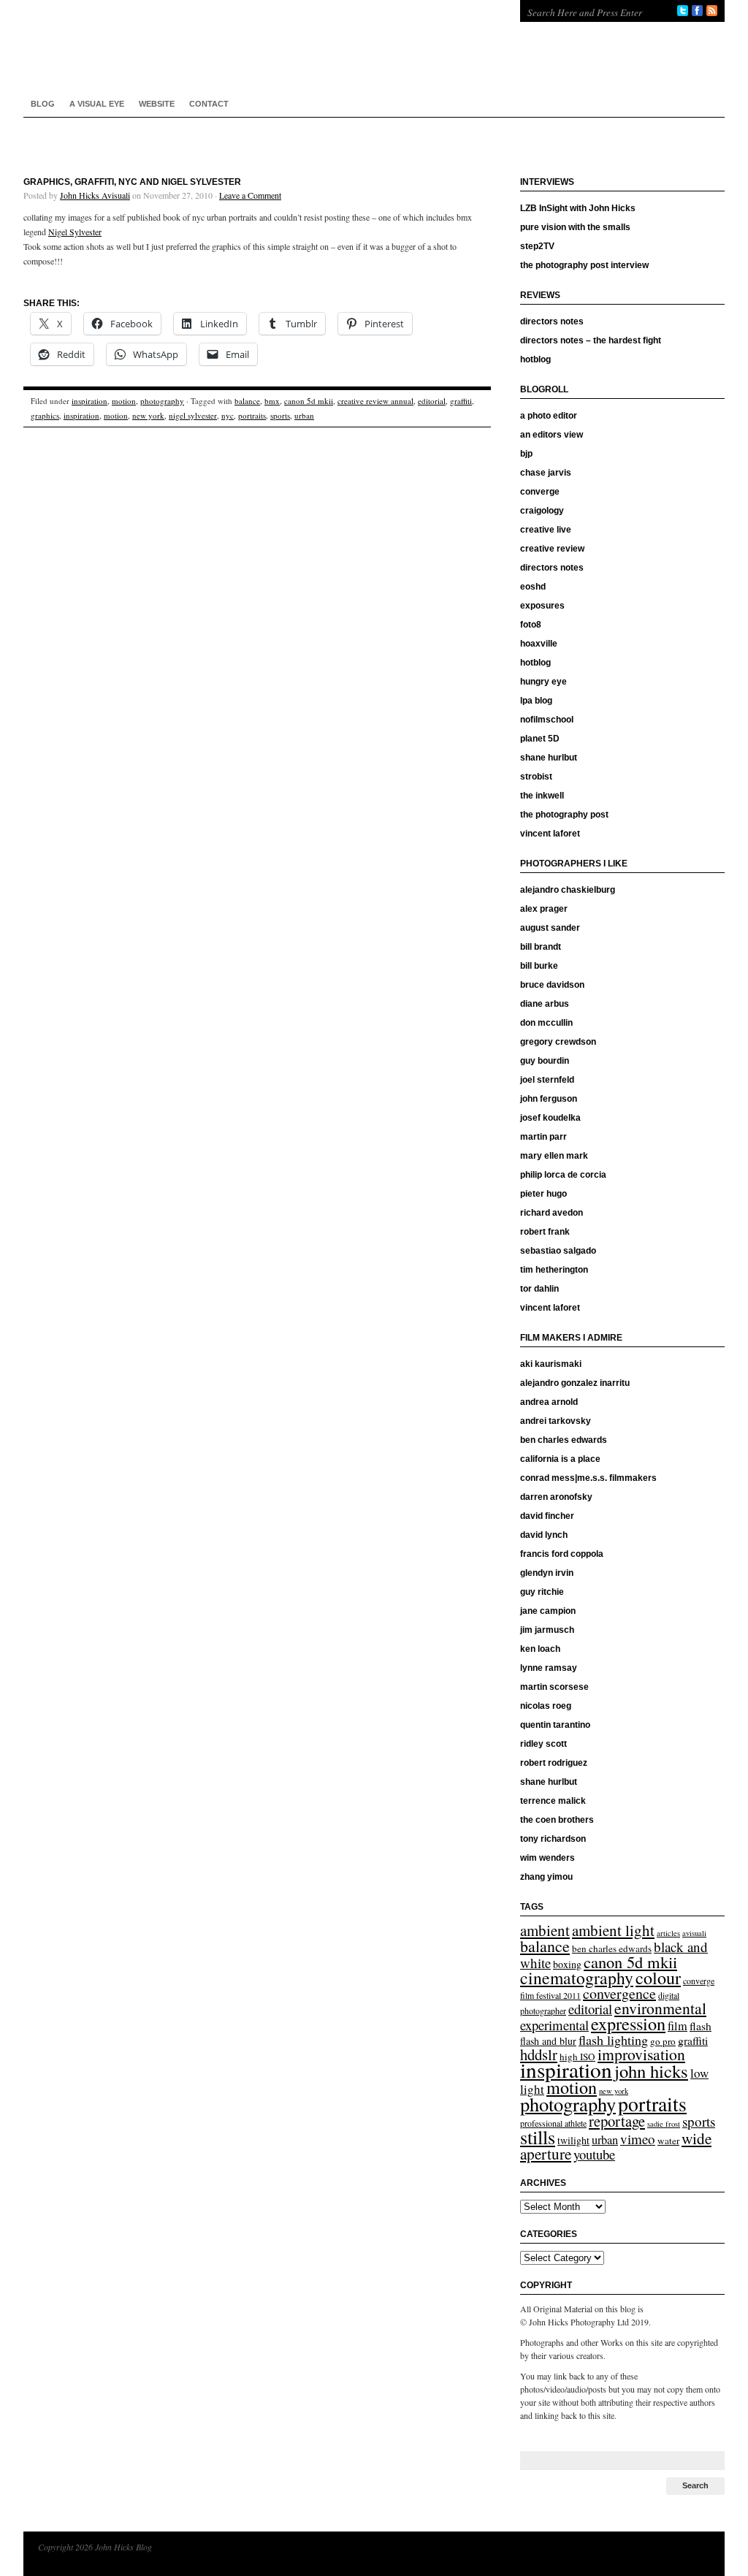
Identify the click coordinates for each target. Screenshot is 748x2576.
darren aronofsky (556, 1497)
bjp (526, 454)
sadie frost (664, 2124)
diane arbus (545, 1004)
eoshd (533, 587)
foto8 (531, 625)
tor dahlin (539, 1289)
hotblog (535, 359)
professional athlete (553, 2123)
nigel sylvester (193, 415)
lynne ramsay (549, 1668)
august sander (550, 928)
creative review (552, 549)
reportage (617, 2121)
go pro (663, 2041)
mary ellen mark (554, 1156)
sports (280, 415)
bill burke (539, 966)
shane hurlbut (549, 758)
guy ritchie (542, 1592)
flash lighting (613, 2040)
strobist (536, 777)
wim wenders (547, 1858)
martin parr (543, 1137)
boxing (567, 1964)
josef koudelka (550, 1118)
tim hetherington (554, 1270)
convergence (619, 1993)
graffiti (461, 401)
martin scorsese (554, 1687)
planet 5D (540, 739)
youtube (594, 2154)
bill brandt (541, 947)
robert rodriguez (554, 1763)
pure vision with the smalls (575, 227)
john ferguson (549, 1099)
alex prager (544, 909)
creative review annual (375, 401)
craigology (542, 511)
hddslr (539, 2054)
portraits (252, 415)
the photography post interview (584, 265)
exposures (542, 606)
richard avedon (552, 1213)
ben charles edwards (564, 1440)
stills (538, 2137)
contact (209, 104)
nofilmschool (547, 720)
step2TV (537, 246)
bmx (272, 401)
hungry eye (543, 682)
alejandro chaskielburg (568, 890)
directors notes (552, 321)
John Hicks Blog (257, 44)
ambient (545, 1930)
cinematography (577, 1978)
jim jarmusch (547, 1630)
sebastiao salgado (558, 1251)
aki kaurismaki (551, 1364)
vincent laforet (550, 834)
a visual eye (97, 104)
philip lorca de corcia (563, 1175)
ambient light (613, 1930)
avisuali (694, 1933)
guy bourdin (545, 1061)
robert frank (545, 1232)
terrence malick (553, 1801)
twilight (573, 2140)
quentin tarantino (555, 1725)
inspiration (89, 401)
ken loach (540, 1649)
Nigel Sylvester (75, 232)
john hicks (651, 2071)
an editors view (552, 435)
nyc (228, 415)
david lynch (544, 1535)
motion (124, 401)
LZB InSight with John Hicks (578, 208)
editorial (432, 401)
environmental (660, 2008)
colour (658, 1978)
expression (628, 2023)
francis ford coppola (562, 1554)
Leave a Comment (250, 195)
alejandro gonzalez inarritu (575, 1383)
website (157, 104)
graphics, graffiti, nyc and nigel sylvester (132, 182)
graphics (45, 415)
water (668, 2141)
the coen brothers (557, 1820)
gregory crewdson (558, 1042)
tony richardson (553, 1839)
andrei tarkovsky (556, 1421)
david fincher (547, 1516)
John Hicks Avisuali (95, 195)
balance (247, 401)
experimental (554, 2025)
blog (43, 104)
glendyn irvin (547, 1573)
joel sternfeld (547, 1080)
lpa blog (536, 701)
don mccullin (546, 1023)
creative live (546, 530)
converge (540, 492)
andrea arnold (549, 1402)
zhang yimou (546, 1877)
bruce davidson (552, 985)
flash (701, 2026)
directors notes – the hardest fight (591, 340)
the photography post (564, 815)
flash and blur (548, 2041)
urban (304, 415)
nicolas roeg (546, 1706)
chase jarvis (546, 473)
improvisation (641, 2054)
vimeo (638, 2139)
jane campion (548, 1611)
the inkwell (542, 796)
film (678, 2026)
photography (162, 401)
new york (148, 415)
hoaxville (539, 644)
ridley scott (543, 1744)
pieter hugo (543, 1194)
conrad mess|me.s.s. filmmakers (588, 1478)
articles (668, 1933)
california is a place (560, 1459)
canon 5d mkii (309, 401)
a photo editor (549, 416)
